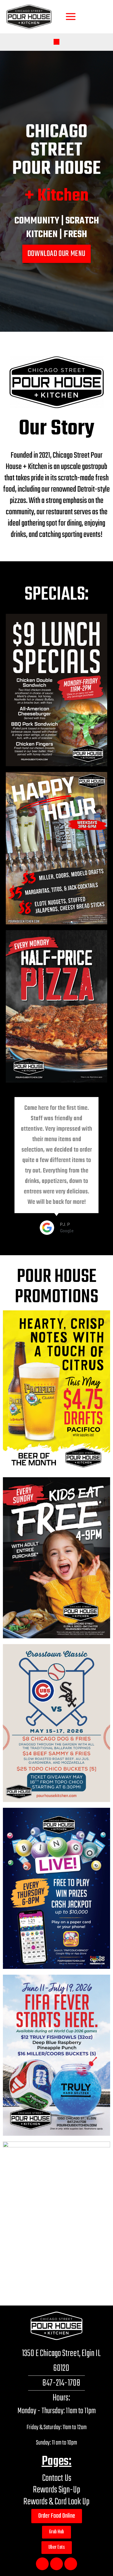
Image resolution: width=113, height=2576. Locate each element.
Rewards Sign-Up (57, 2490)
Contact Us (57, 2478)
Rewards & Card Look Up (57, 2502)
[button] (57, 42)
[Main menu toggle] (71, 17)
